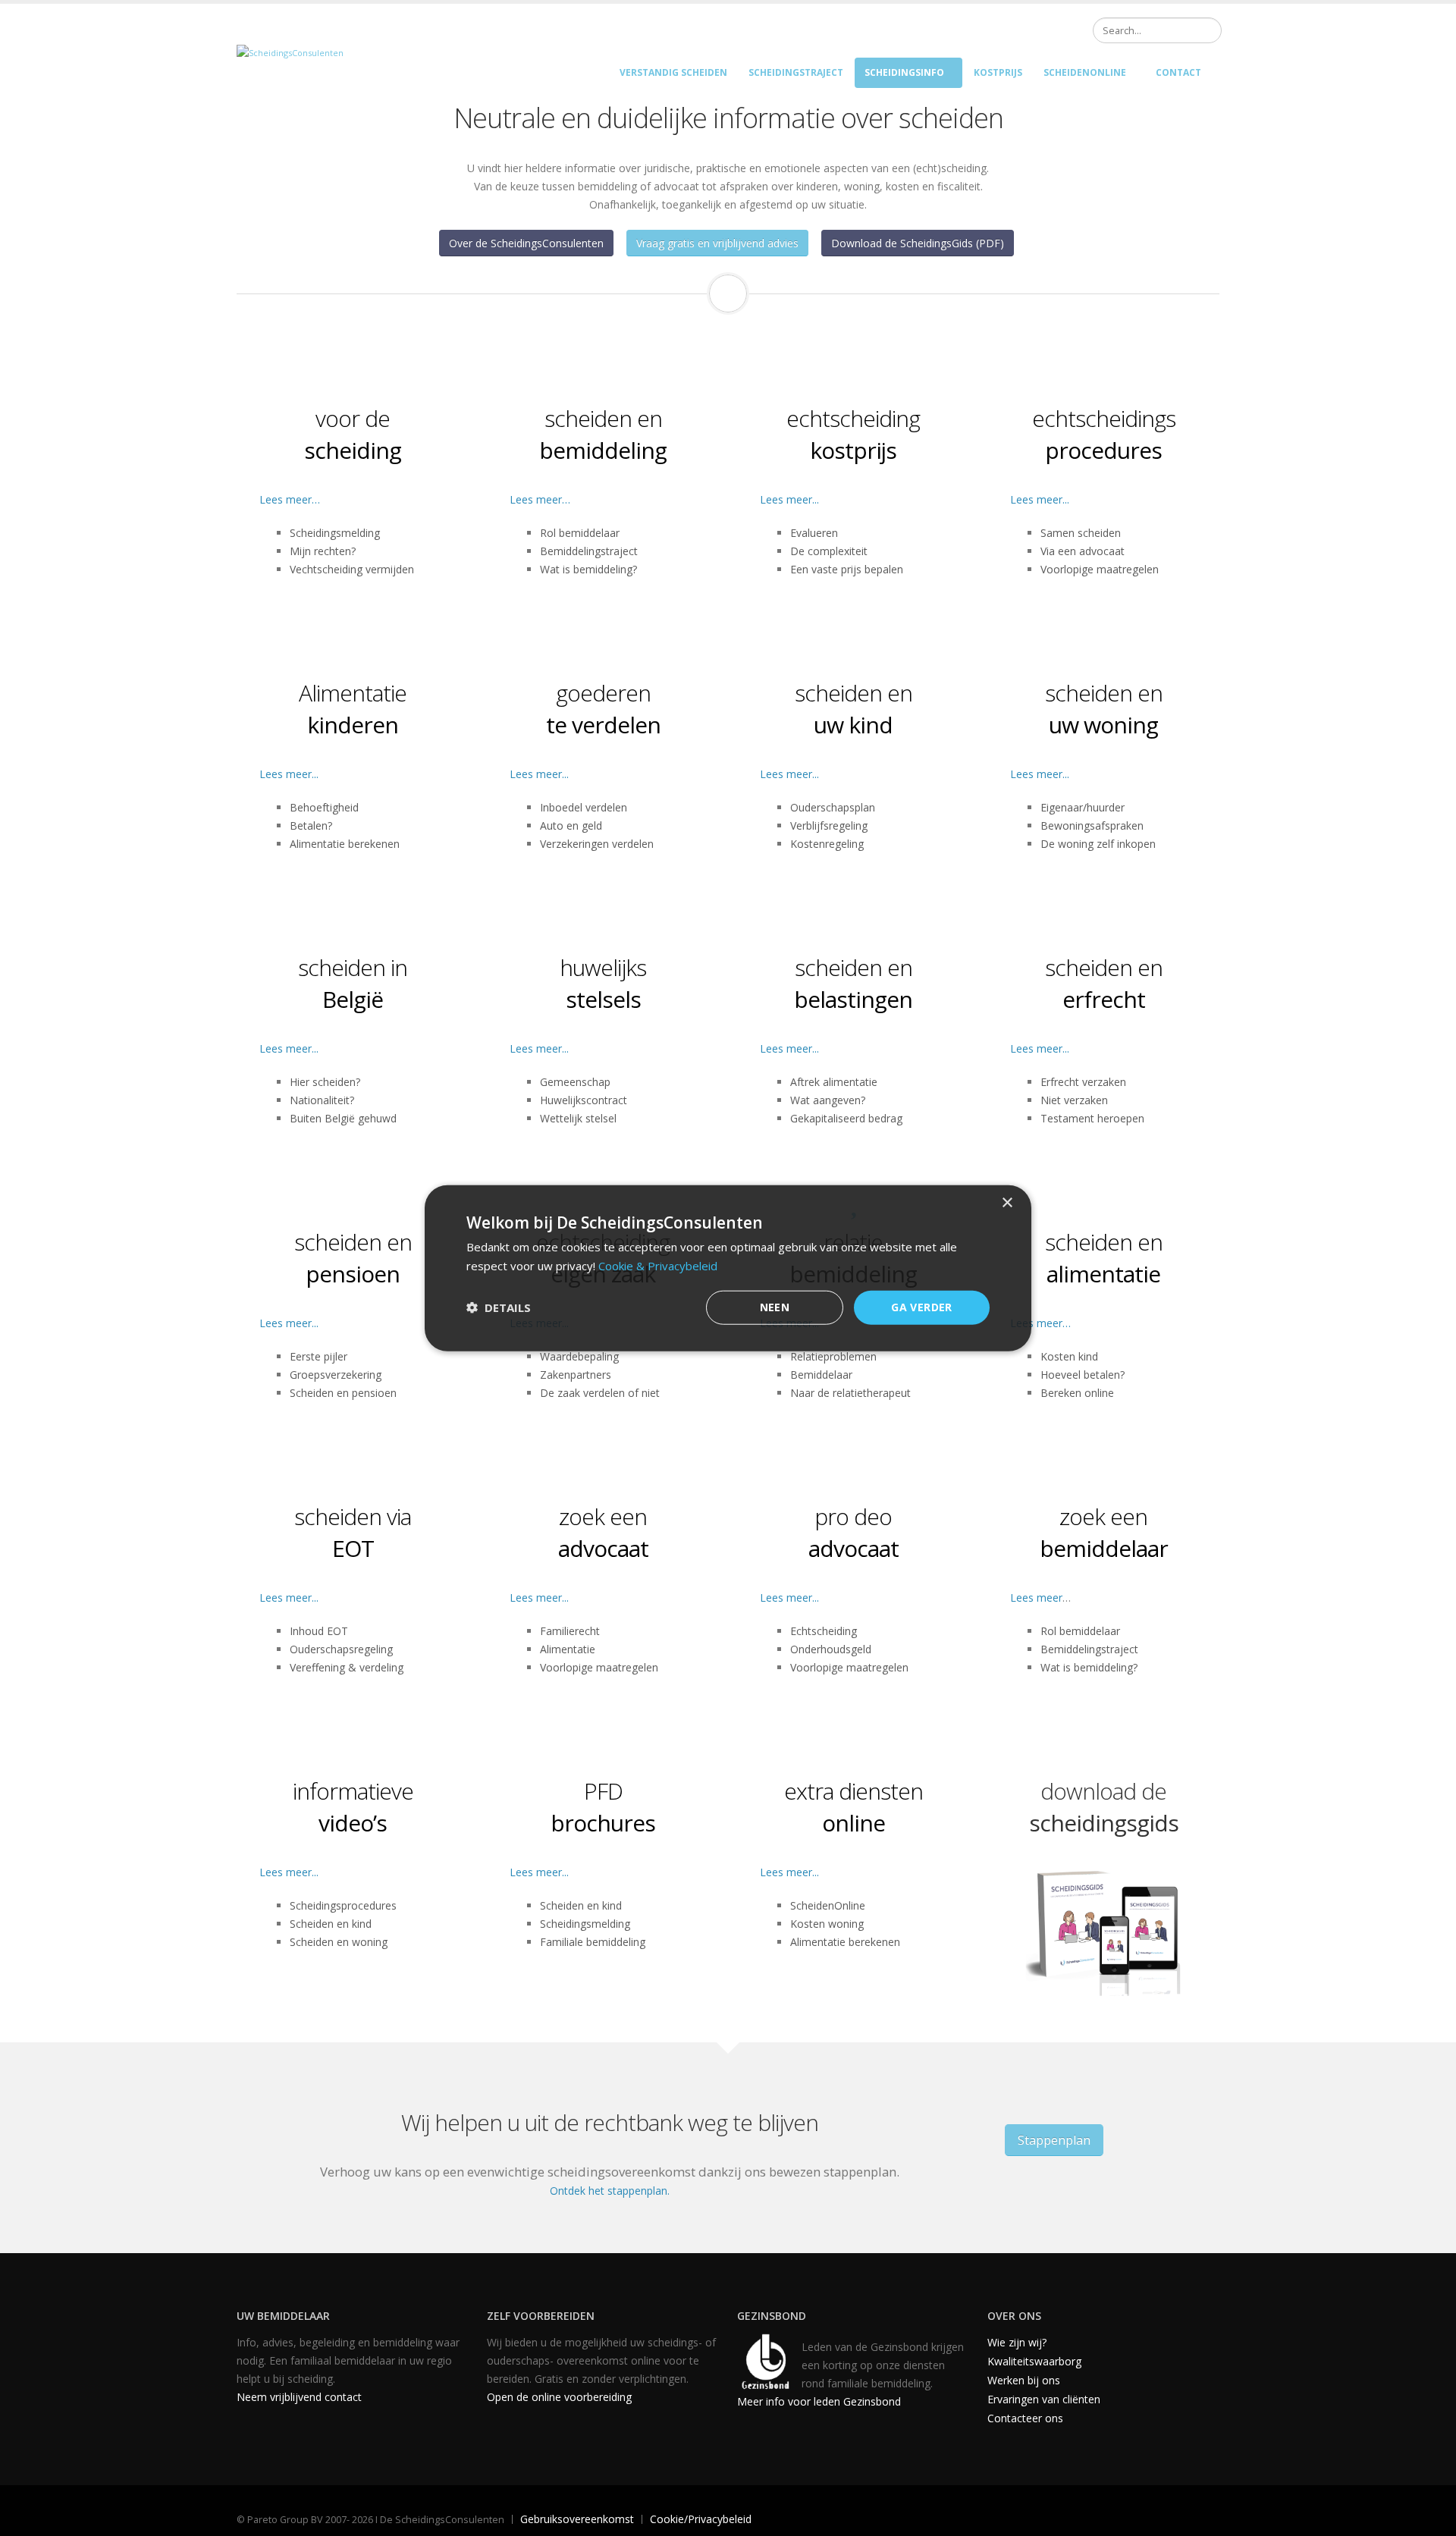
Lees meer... (789, 499)
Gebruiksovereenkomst (577, 2519)
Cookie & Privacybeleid (658, 1266)
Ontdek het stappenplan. (610, 2191)
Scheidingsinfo (904, 72)
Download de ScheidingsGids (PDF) (918, 243)
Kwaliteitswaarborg (1034, 2361)
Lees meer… (290, 499)
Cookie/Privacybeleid (701, 2519)
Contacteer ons (1025, 2418)
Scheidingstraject (796, 72)
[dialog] (728, 1268)
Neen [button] (775, 1307)
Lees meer (1036, 1598)
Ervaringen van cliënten (1044, 2399)
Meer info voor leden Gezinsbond (819, 2401)
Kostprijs (998, 72)
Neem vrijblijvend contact (299, 2397)
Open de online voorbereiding (559, 2397)
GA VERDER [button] (922, 1307)
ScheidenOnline (1085, 72)
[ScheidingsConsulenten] (290, 52)
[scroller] (1430, 2518)
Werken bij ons (1024, 2380)
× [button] (1007, 1203)
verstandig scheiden (673, 72)
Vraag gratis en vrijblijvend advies (717, 243)
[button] (499, 1307)
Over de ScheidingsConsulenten (526, 243)
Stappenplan (1054, 2140)
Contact (1178, 72)
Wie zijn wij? (1017, 2342)
